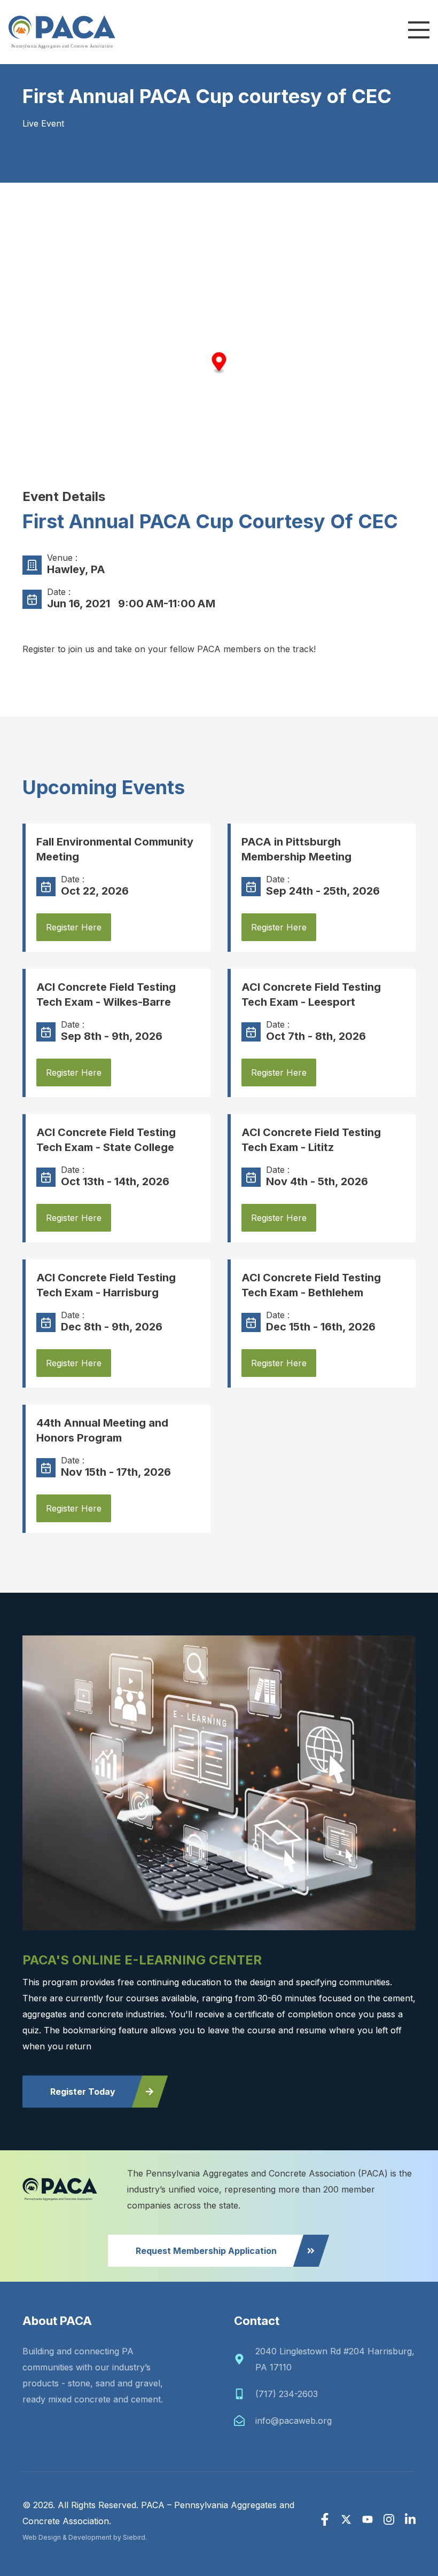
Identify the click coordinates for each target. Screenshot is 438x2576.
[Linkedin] (410, 2519)
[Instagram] (389, 2519)
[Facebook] (325, 2519)
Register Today (83, 2092)
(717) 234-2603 (287, 2394)
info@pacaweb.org (294, 2421)
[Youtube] (367, 2519)
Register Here (74, 927)
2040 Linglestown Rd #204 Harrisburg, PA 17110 (335, 2359)
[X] (346, 2519)
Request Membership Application (206, 2251)
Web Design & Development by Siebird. (85, 2537)
